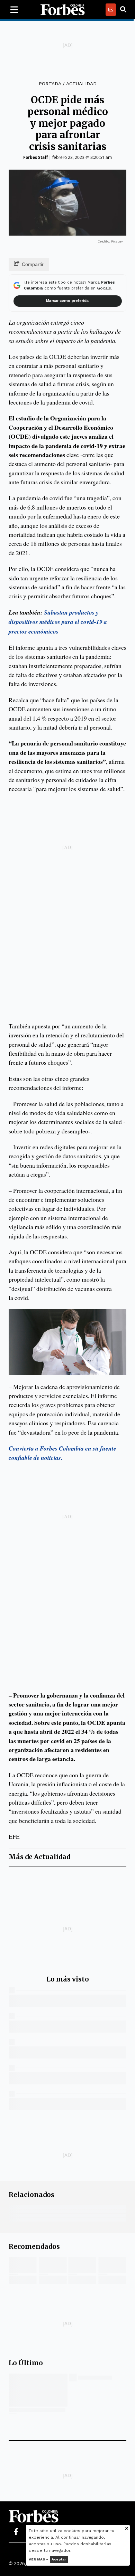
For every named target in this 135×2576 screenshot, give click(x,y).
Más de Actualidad (39, 1857)
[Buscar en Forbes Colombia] (123, 10)
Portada (50, 84)
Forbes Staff (35, 157)
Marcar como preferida (67, 301)
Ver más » (38, 2559)
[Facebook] (16, 2532)
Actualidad (81, 84)
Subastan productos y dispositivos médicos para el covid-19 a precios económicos (58, 622)
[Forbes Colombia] (63, 10)
